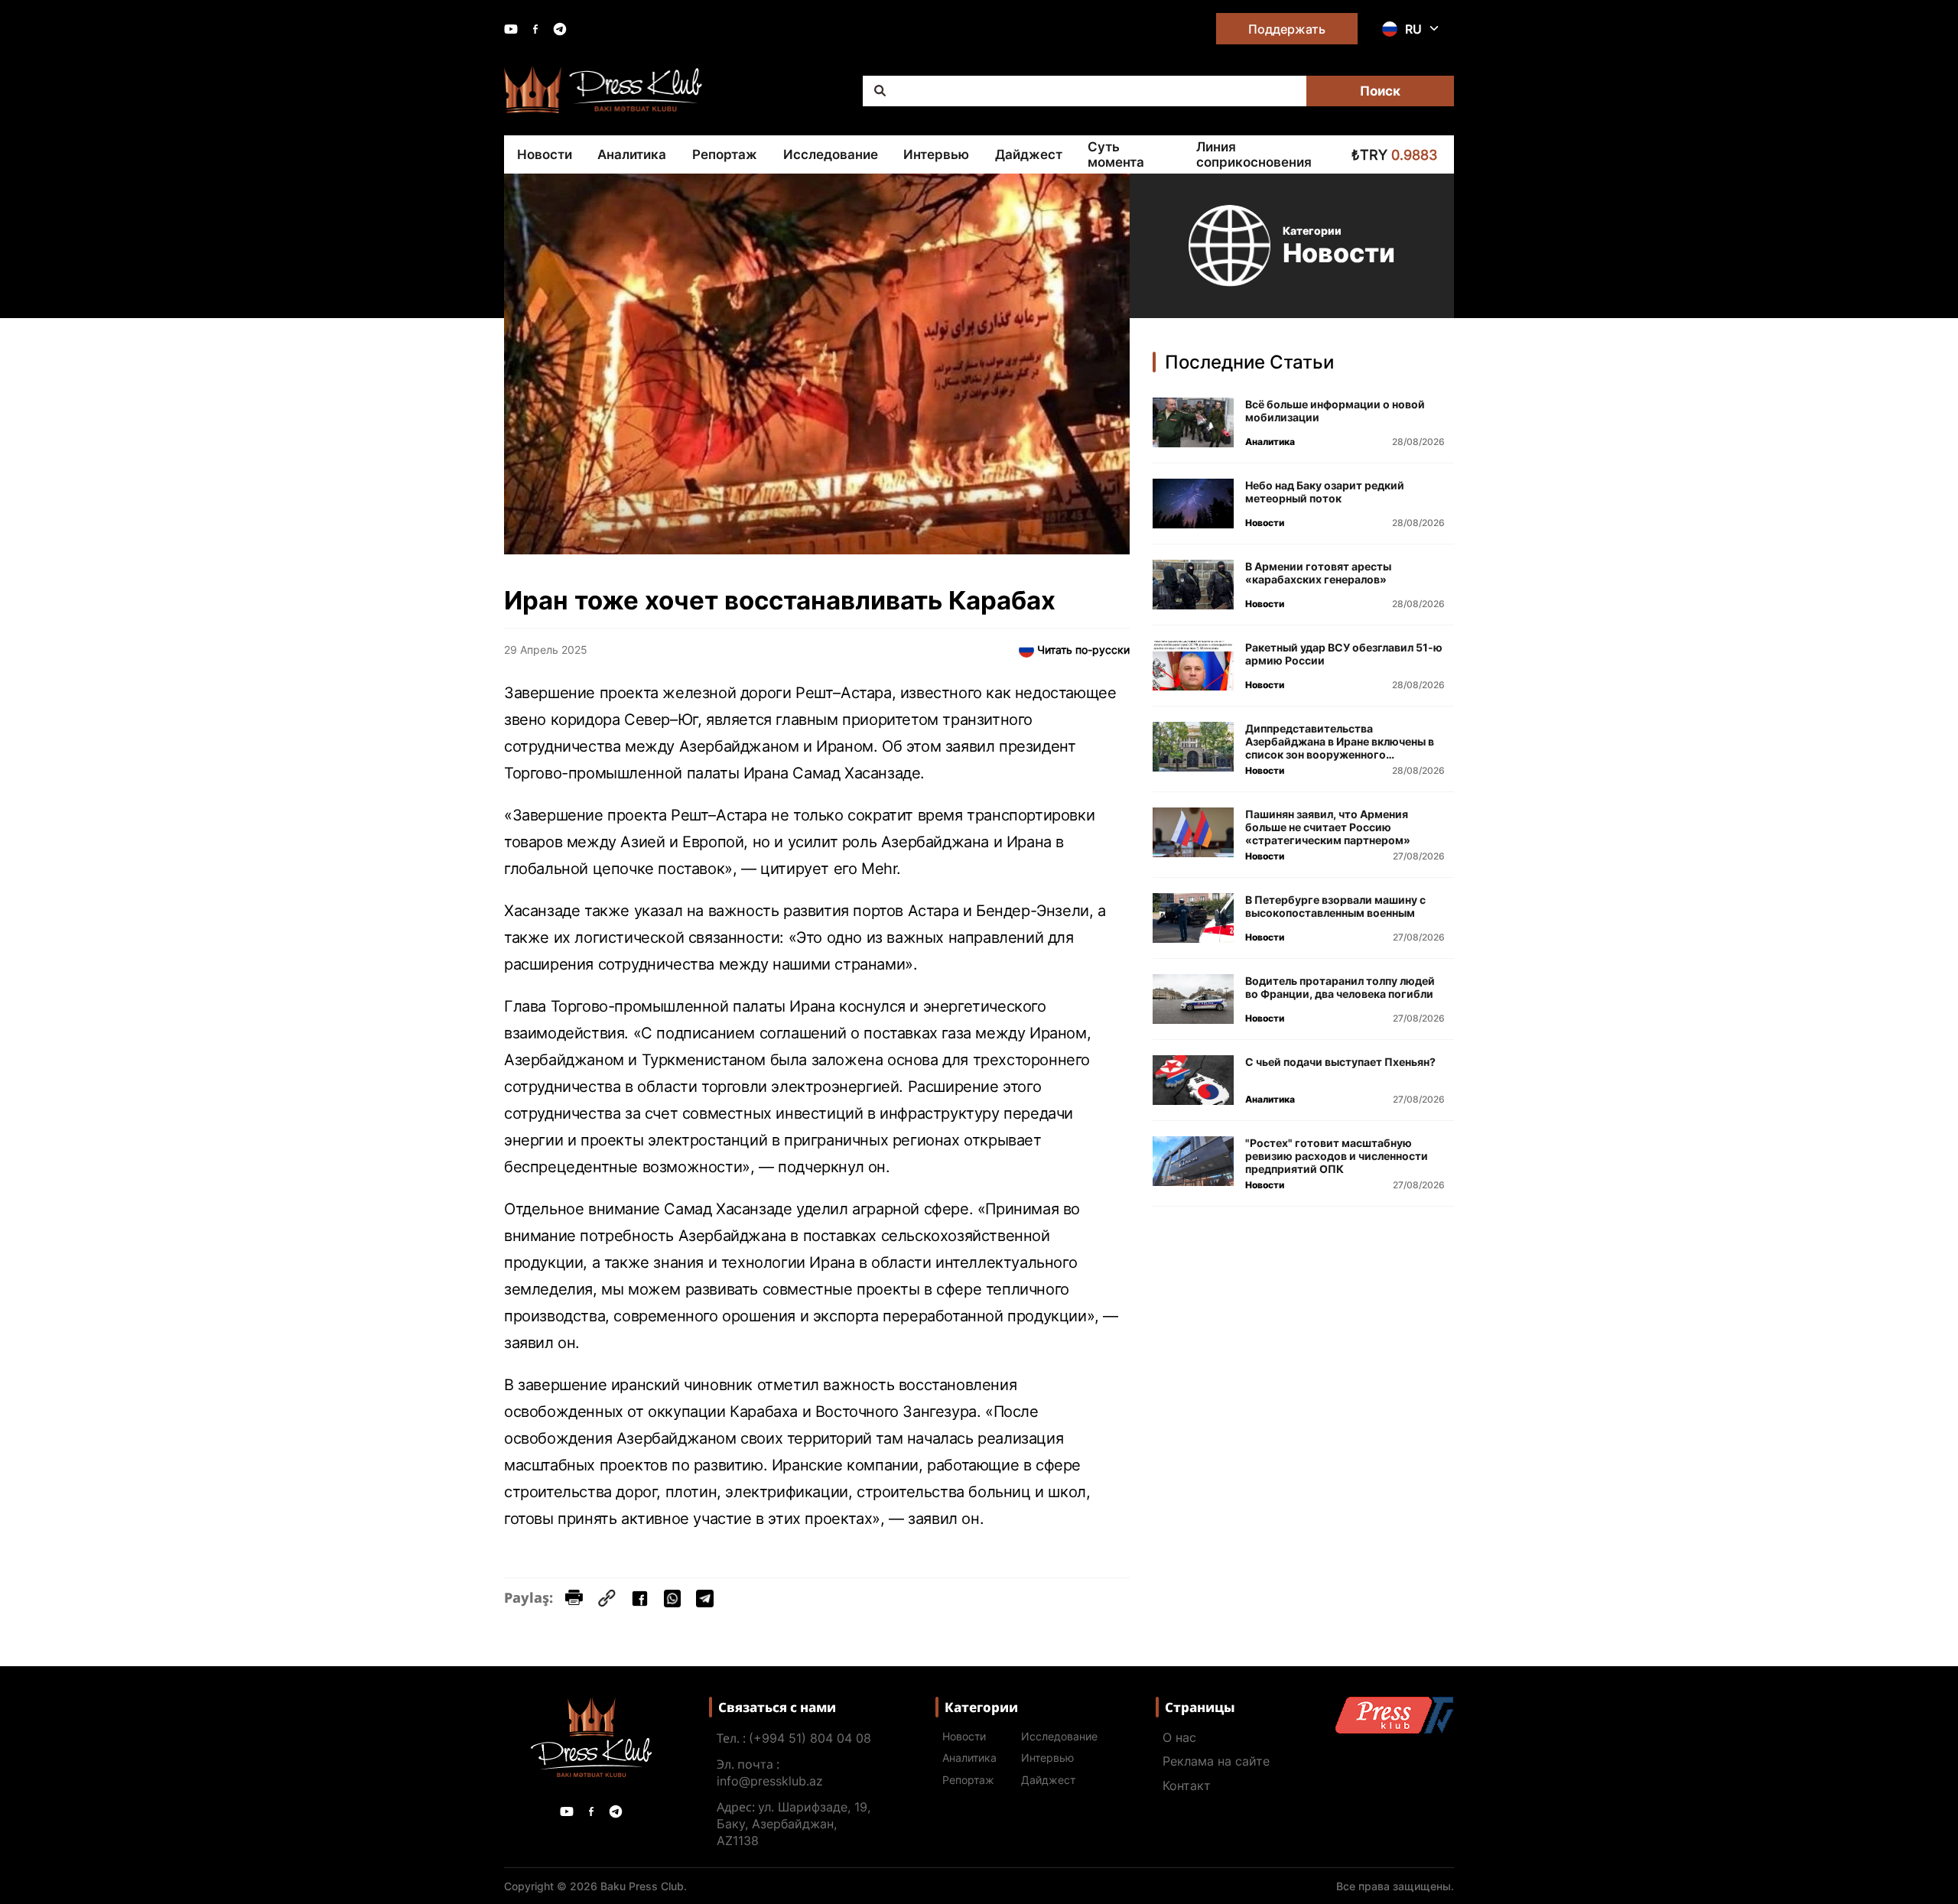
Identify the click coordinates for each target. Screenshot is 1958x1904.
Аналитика (632, 154)
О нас (1179, 1737)
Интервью (936, 154)
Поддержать (1287, 29)
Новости (545, 154)
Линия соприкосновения (1254, 154)
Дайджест (1029, 154)
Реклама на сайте (1216, 1761)
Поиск (1380, 91)
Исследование (831, 154)
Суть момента (1116, 154)
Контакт (1187, 1785)
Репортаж (725, 154)
